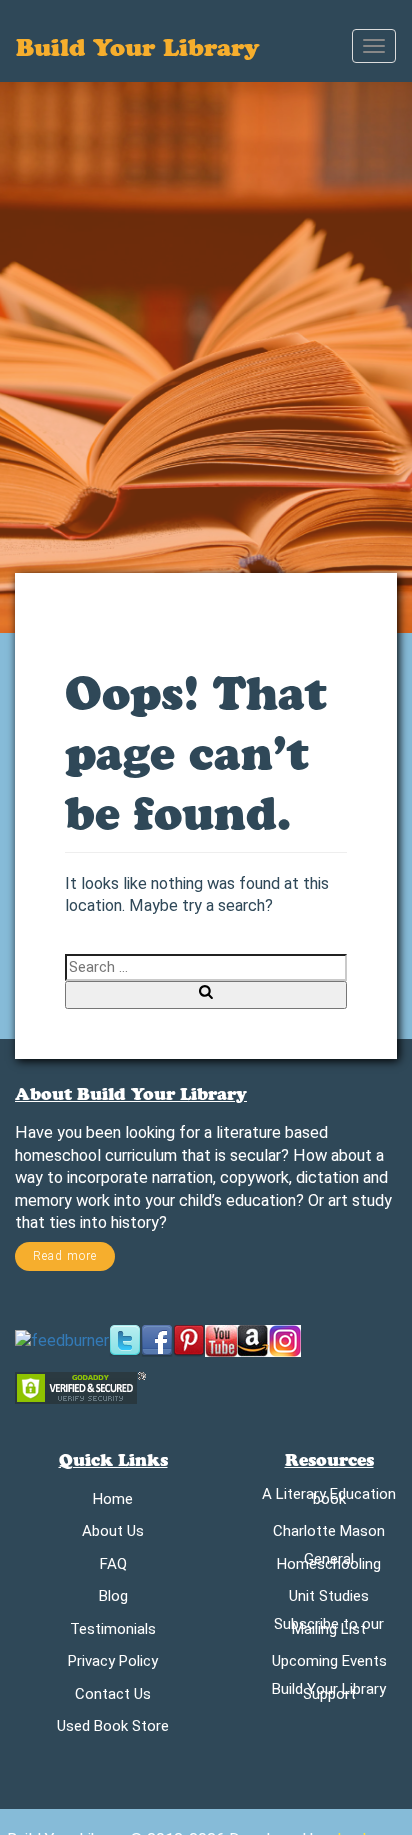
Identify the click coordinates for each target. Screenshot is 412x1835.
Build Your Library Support (329, 1695)
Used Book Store (113, 1729)
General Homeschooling (329, 1565)
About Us (113, 1534)
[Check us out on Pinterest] (189, 1339)
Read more (65, 1256)
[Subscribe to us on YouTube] (221, 1339)
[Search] (206, 994)
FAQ (113, 1567)
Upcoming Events (329, 1664)
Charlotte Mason (329, 1534)
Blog (113, 1599)
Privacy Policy (113, 1664)
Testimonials (113, 1632)
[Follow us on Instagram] (285, 1339)
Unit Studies (329, 1599)
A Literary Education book (329, 1500)
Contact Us (113, 1697)
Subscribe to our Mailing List (329, 1630)
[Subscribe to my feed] (62, 1339)
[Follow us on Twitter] (125, 1339)
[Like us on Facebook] (157, 1339)
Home (113, 1502)
